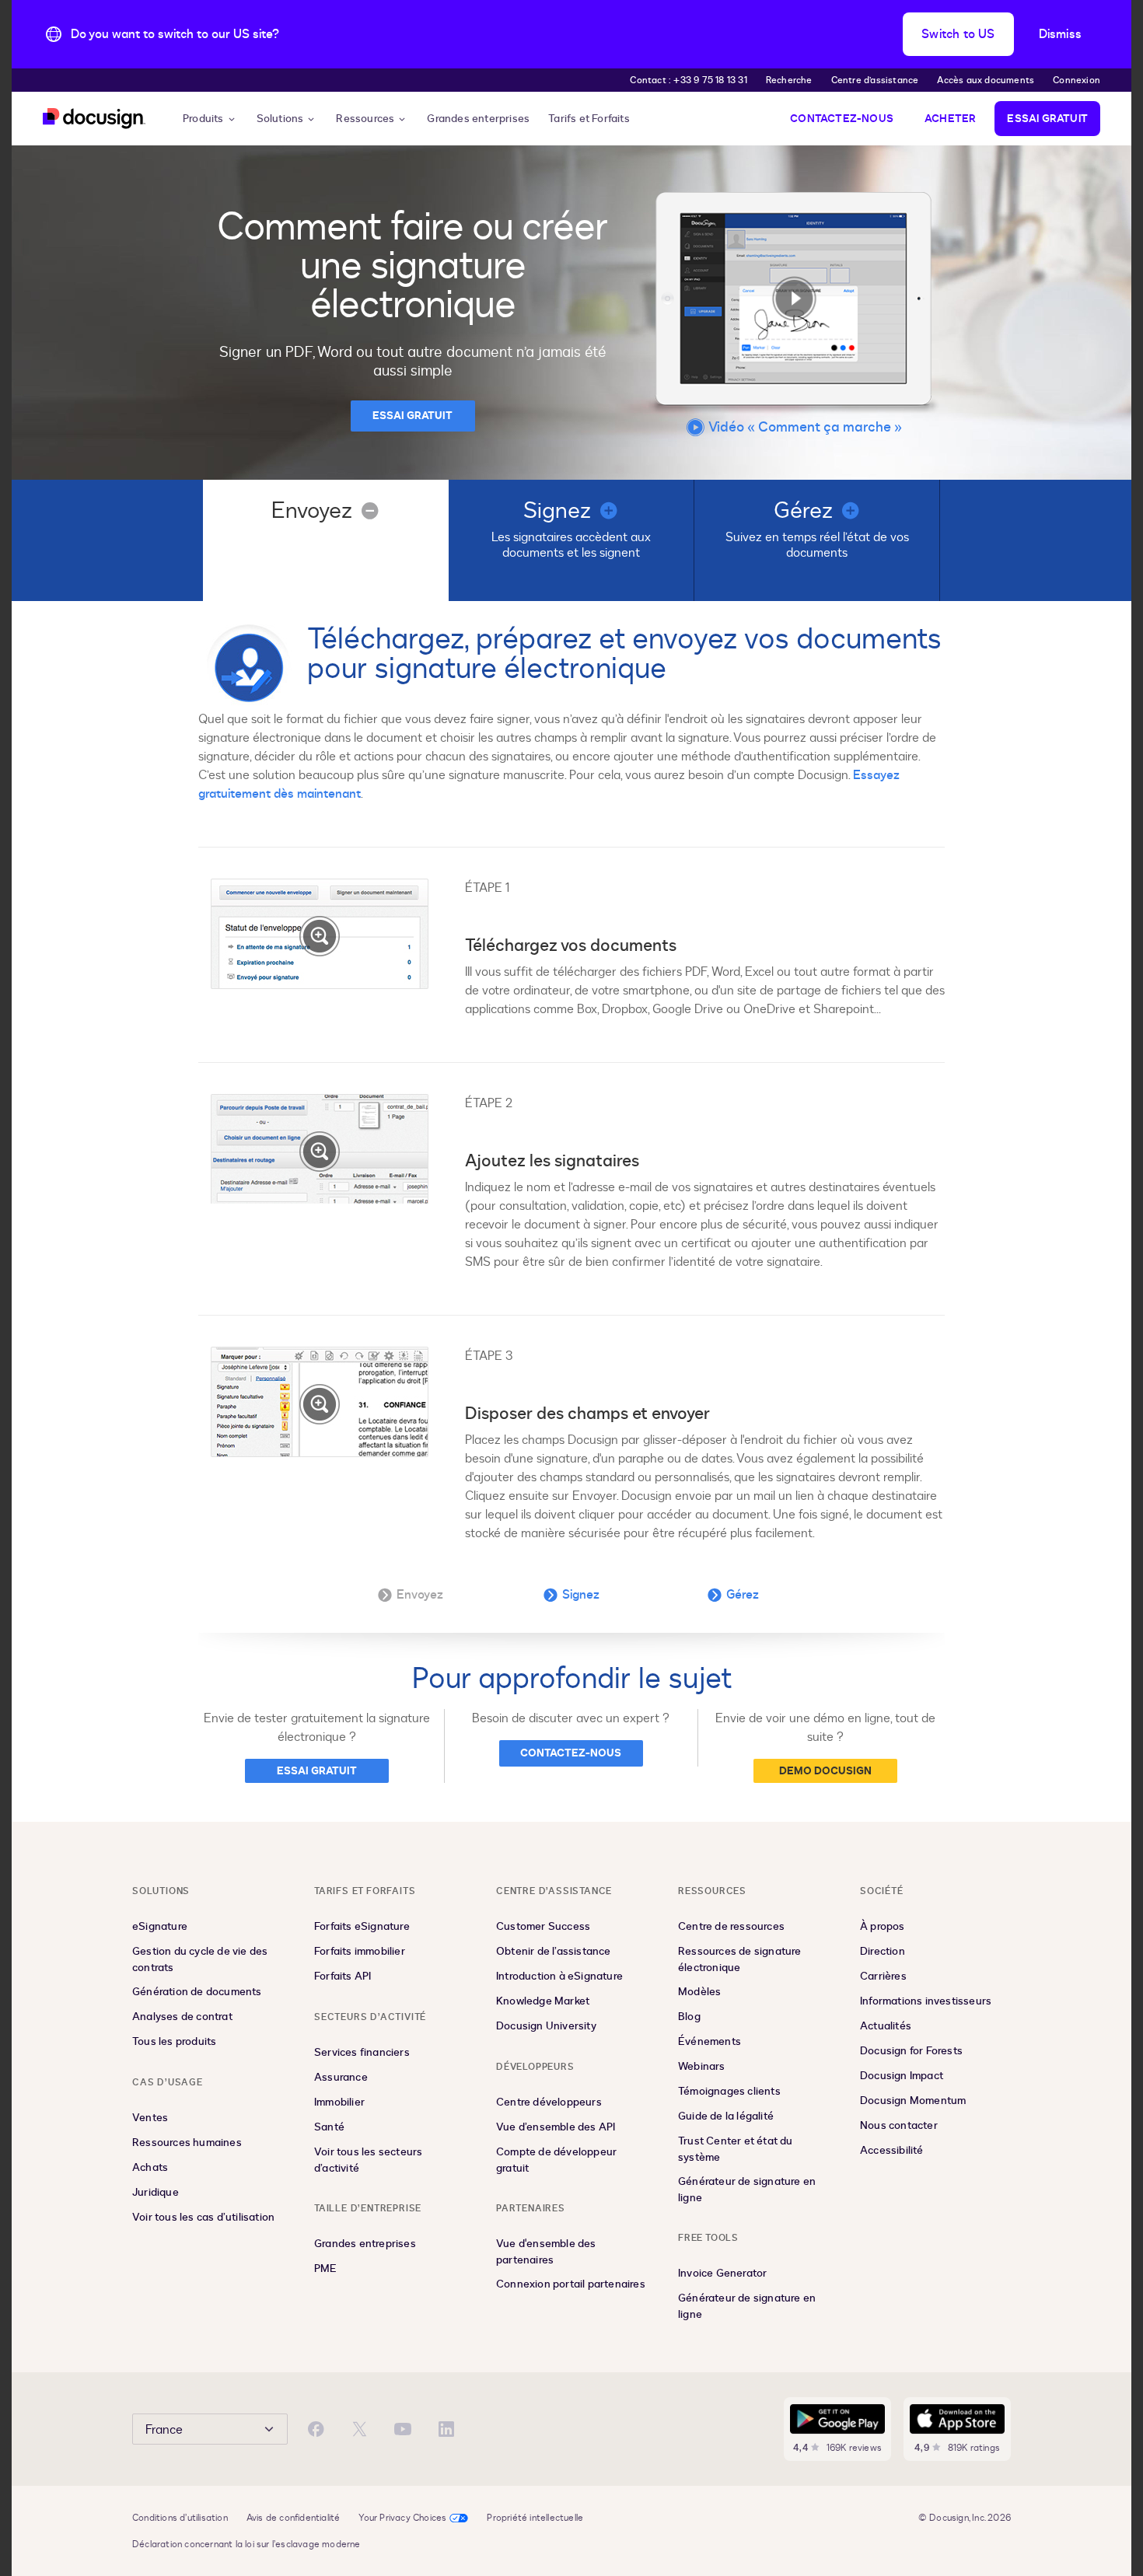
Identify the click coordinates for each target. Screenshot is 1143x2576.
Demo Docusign (825, 1771)
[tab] (326, 540)
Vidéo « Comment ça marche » (805, 427)
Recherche (789, 80)
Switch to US (958, 34)
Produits (203, 119)
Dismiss (1060, 34)
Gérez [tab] (743, 1595)
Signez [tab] (581, 1595)
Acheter (950, 119)
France (164, 2430)
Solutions (280, 119)
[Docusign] (94, 119)
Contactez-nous (842, 119)
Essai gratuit (1047, 119)
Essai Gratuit (412, 416)
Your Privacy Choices (402, 2518)
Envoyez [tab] (420, 1595)
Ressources (365, 119)
